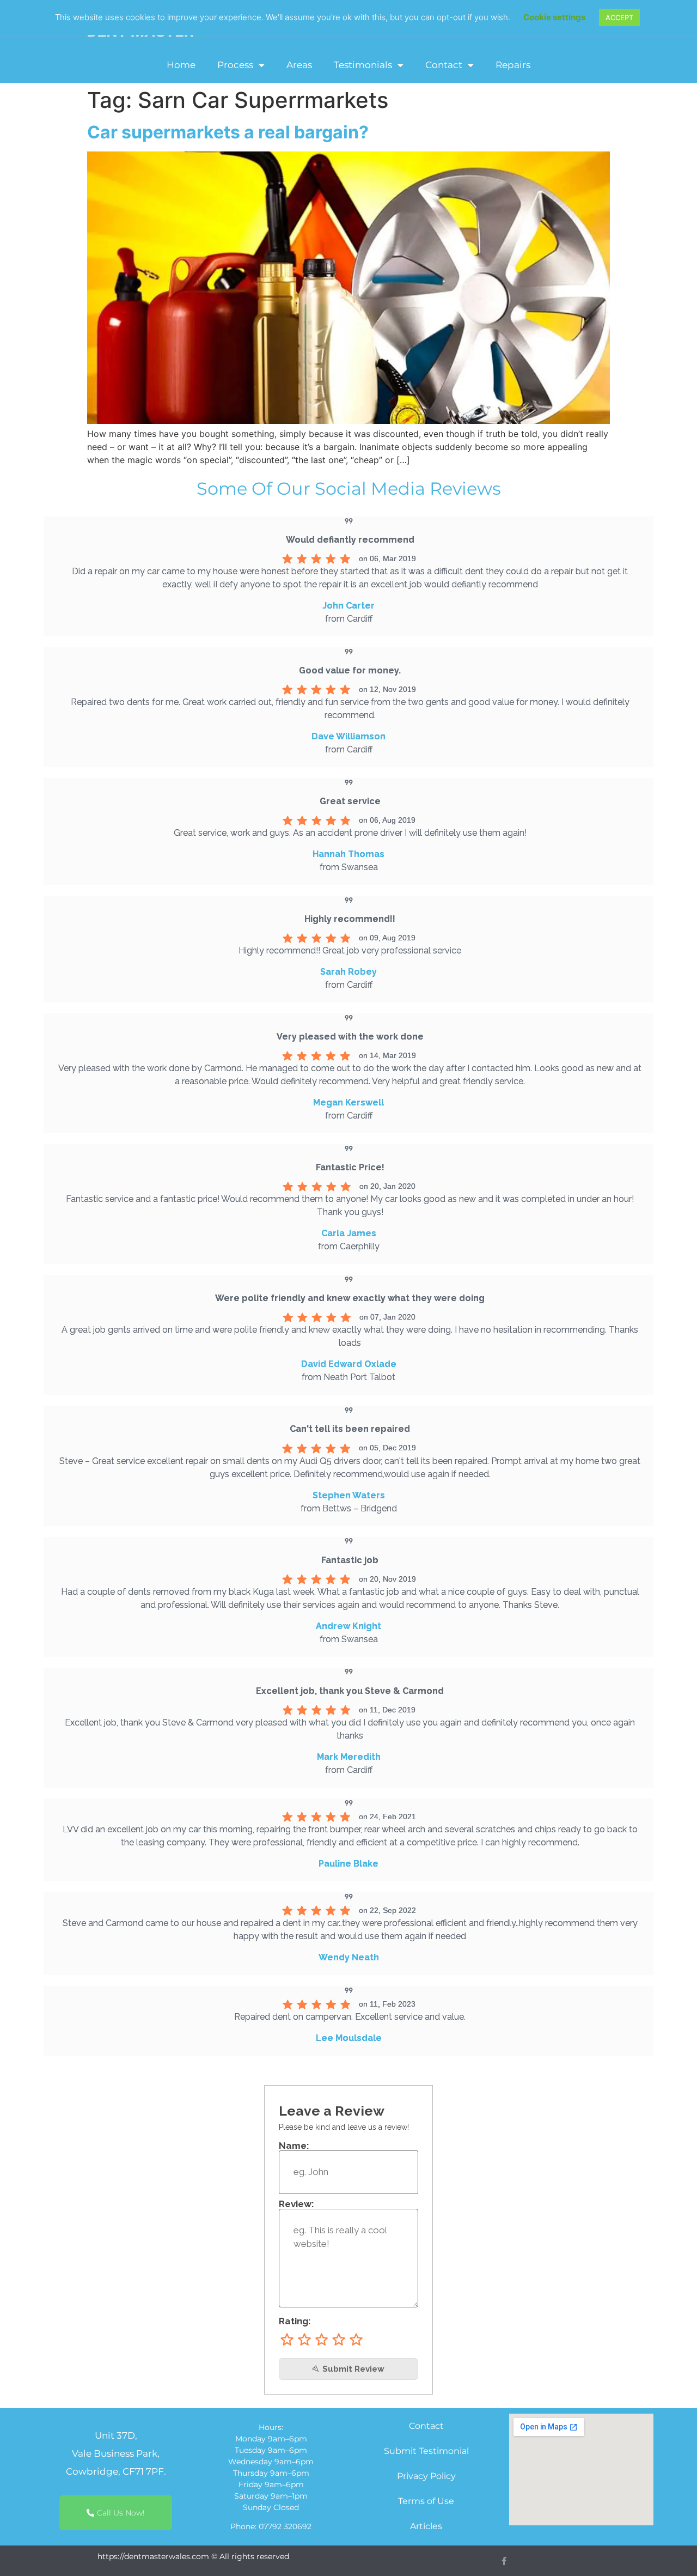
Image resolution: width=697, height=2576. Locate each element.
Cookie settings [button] (554, 17)
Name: (294, 2146)
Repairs (513, 65)
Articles (426, 2526)
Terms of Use (426, 2501)
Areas (299, 65)
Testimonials (363, 65)
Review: (296, 2204)
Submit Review (352, 2369)
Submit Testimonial (426, 2451)
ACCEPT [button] (619, 17)
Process (235, 65)
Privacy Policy (426, 2476)
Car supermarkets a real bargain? (228, 132)
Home (181, 65)
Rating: (295, 2321)
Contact (444, 65)
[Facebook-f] (504, 2561)
